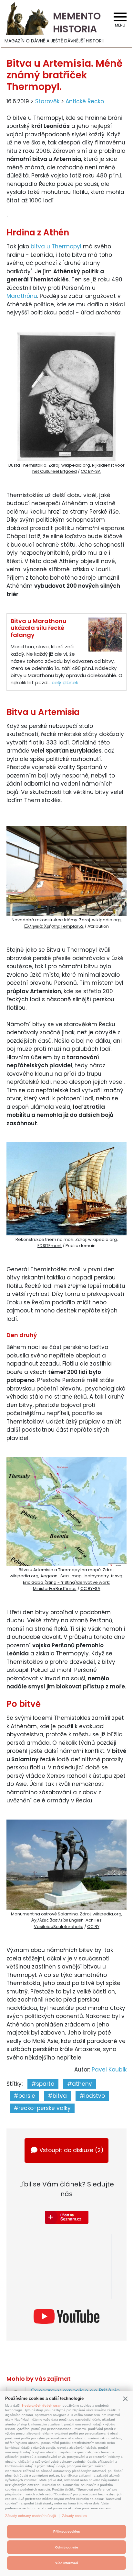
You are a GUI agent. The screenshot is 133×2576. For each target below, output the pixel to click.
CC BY (93, 1927)
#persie (24, 2096)
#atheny (80, 2084)
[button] (125, 2399)
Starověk (47, 101)
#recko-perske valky (42, 2108)
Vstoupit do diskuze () (71, 2150)
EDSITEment (50, 1246)
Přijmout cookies (67, 2531)
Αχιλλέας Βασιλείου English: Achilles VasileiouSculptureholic (66, 1923)
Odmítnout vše (67, 2547)
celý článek (65, 682)
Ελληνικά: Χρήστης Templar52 (54, 926)
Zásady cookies (75, 2516)
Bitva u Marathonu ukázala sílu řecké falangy (39, 628)
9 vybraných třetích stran (41, 2406)
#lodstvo (92, 2096)
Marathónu (22, 296)
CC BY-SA (91, 471)
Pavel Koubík (109, 2070)
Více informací (67, 2563)
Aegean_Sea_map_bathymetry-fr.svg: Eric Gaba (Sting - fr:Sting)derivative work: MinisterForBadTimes (73, 1582)
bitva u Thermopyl (56, 246)
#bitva (57, 2096)
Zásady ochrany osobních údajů (31, 2516)
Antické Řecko (85, 101)
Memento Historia (77, 23)
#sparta (43, 2084)
